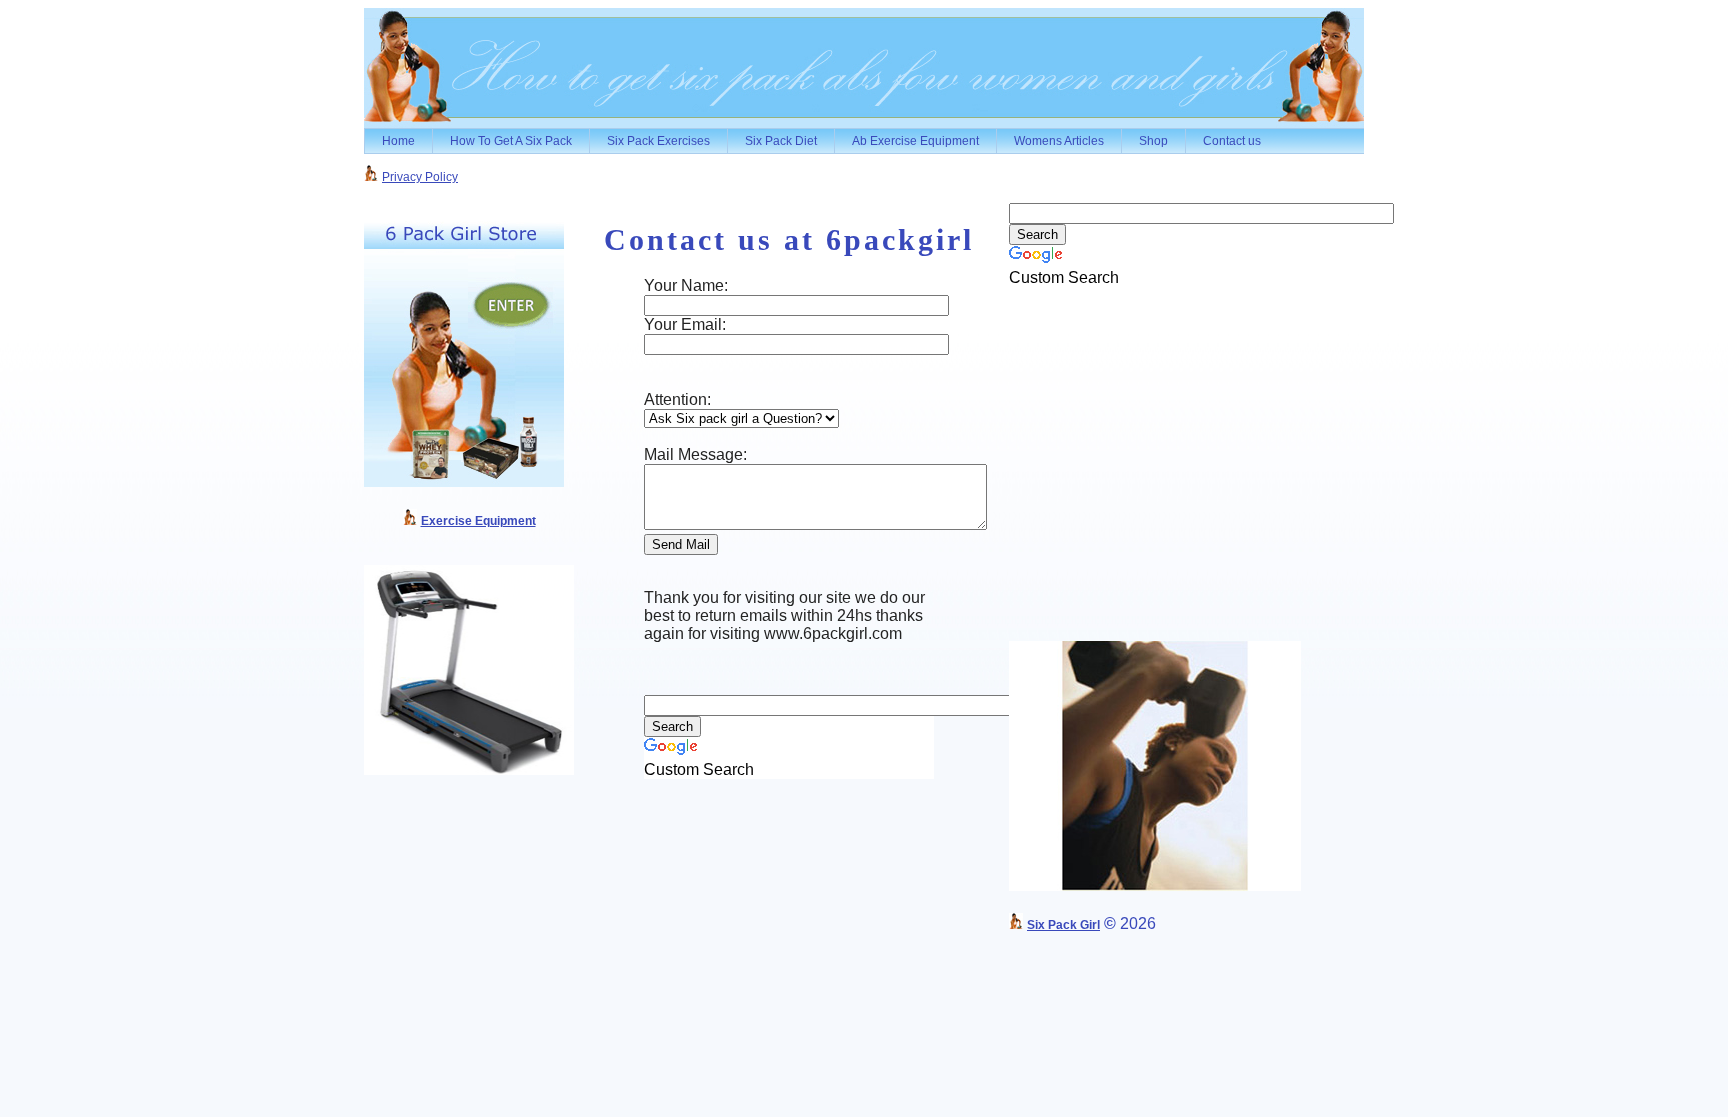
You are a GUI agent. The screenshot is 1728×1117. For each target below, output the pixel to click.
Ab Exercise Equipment (915, 141)
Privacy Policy (420, 177)
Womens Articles (1059, 141)
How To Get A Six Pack (511, 141)
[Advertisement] (910, 173)
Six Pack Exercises (658, 141)
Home (398, 141)
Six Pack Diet (781, 141)
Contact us (1232, 141)
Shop (1153, 141)
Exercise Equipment (478, 521)
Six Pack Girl (1063, 925)
